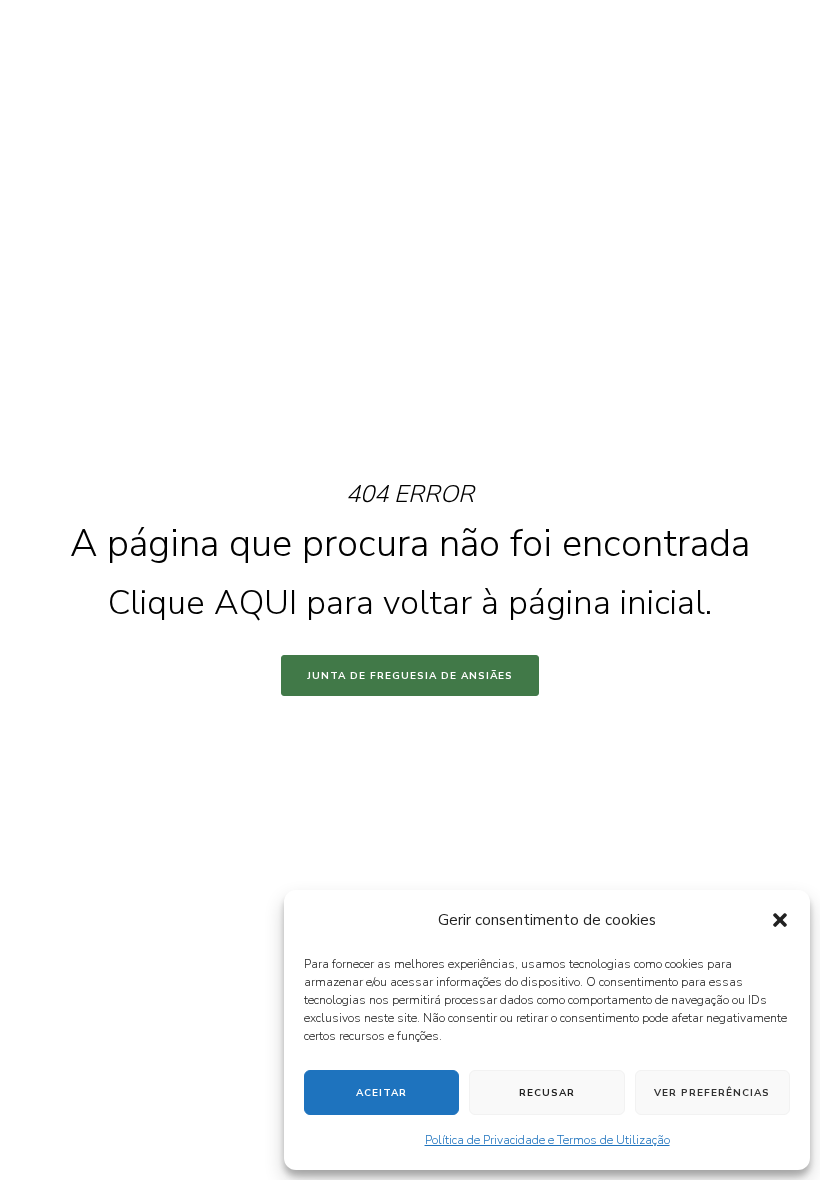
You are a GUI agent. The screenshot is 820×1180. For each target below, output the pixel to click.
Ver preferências (712, 1093)
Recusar (547, 1093)
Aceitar (381, 1093)
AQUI (255, 603)
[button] (780, 920)
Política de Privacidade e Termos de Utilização (547, 1140)
